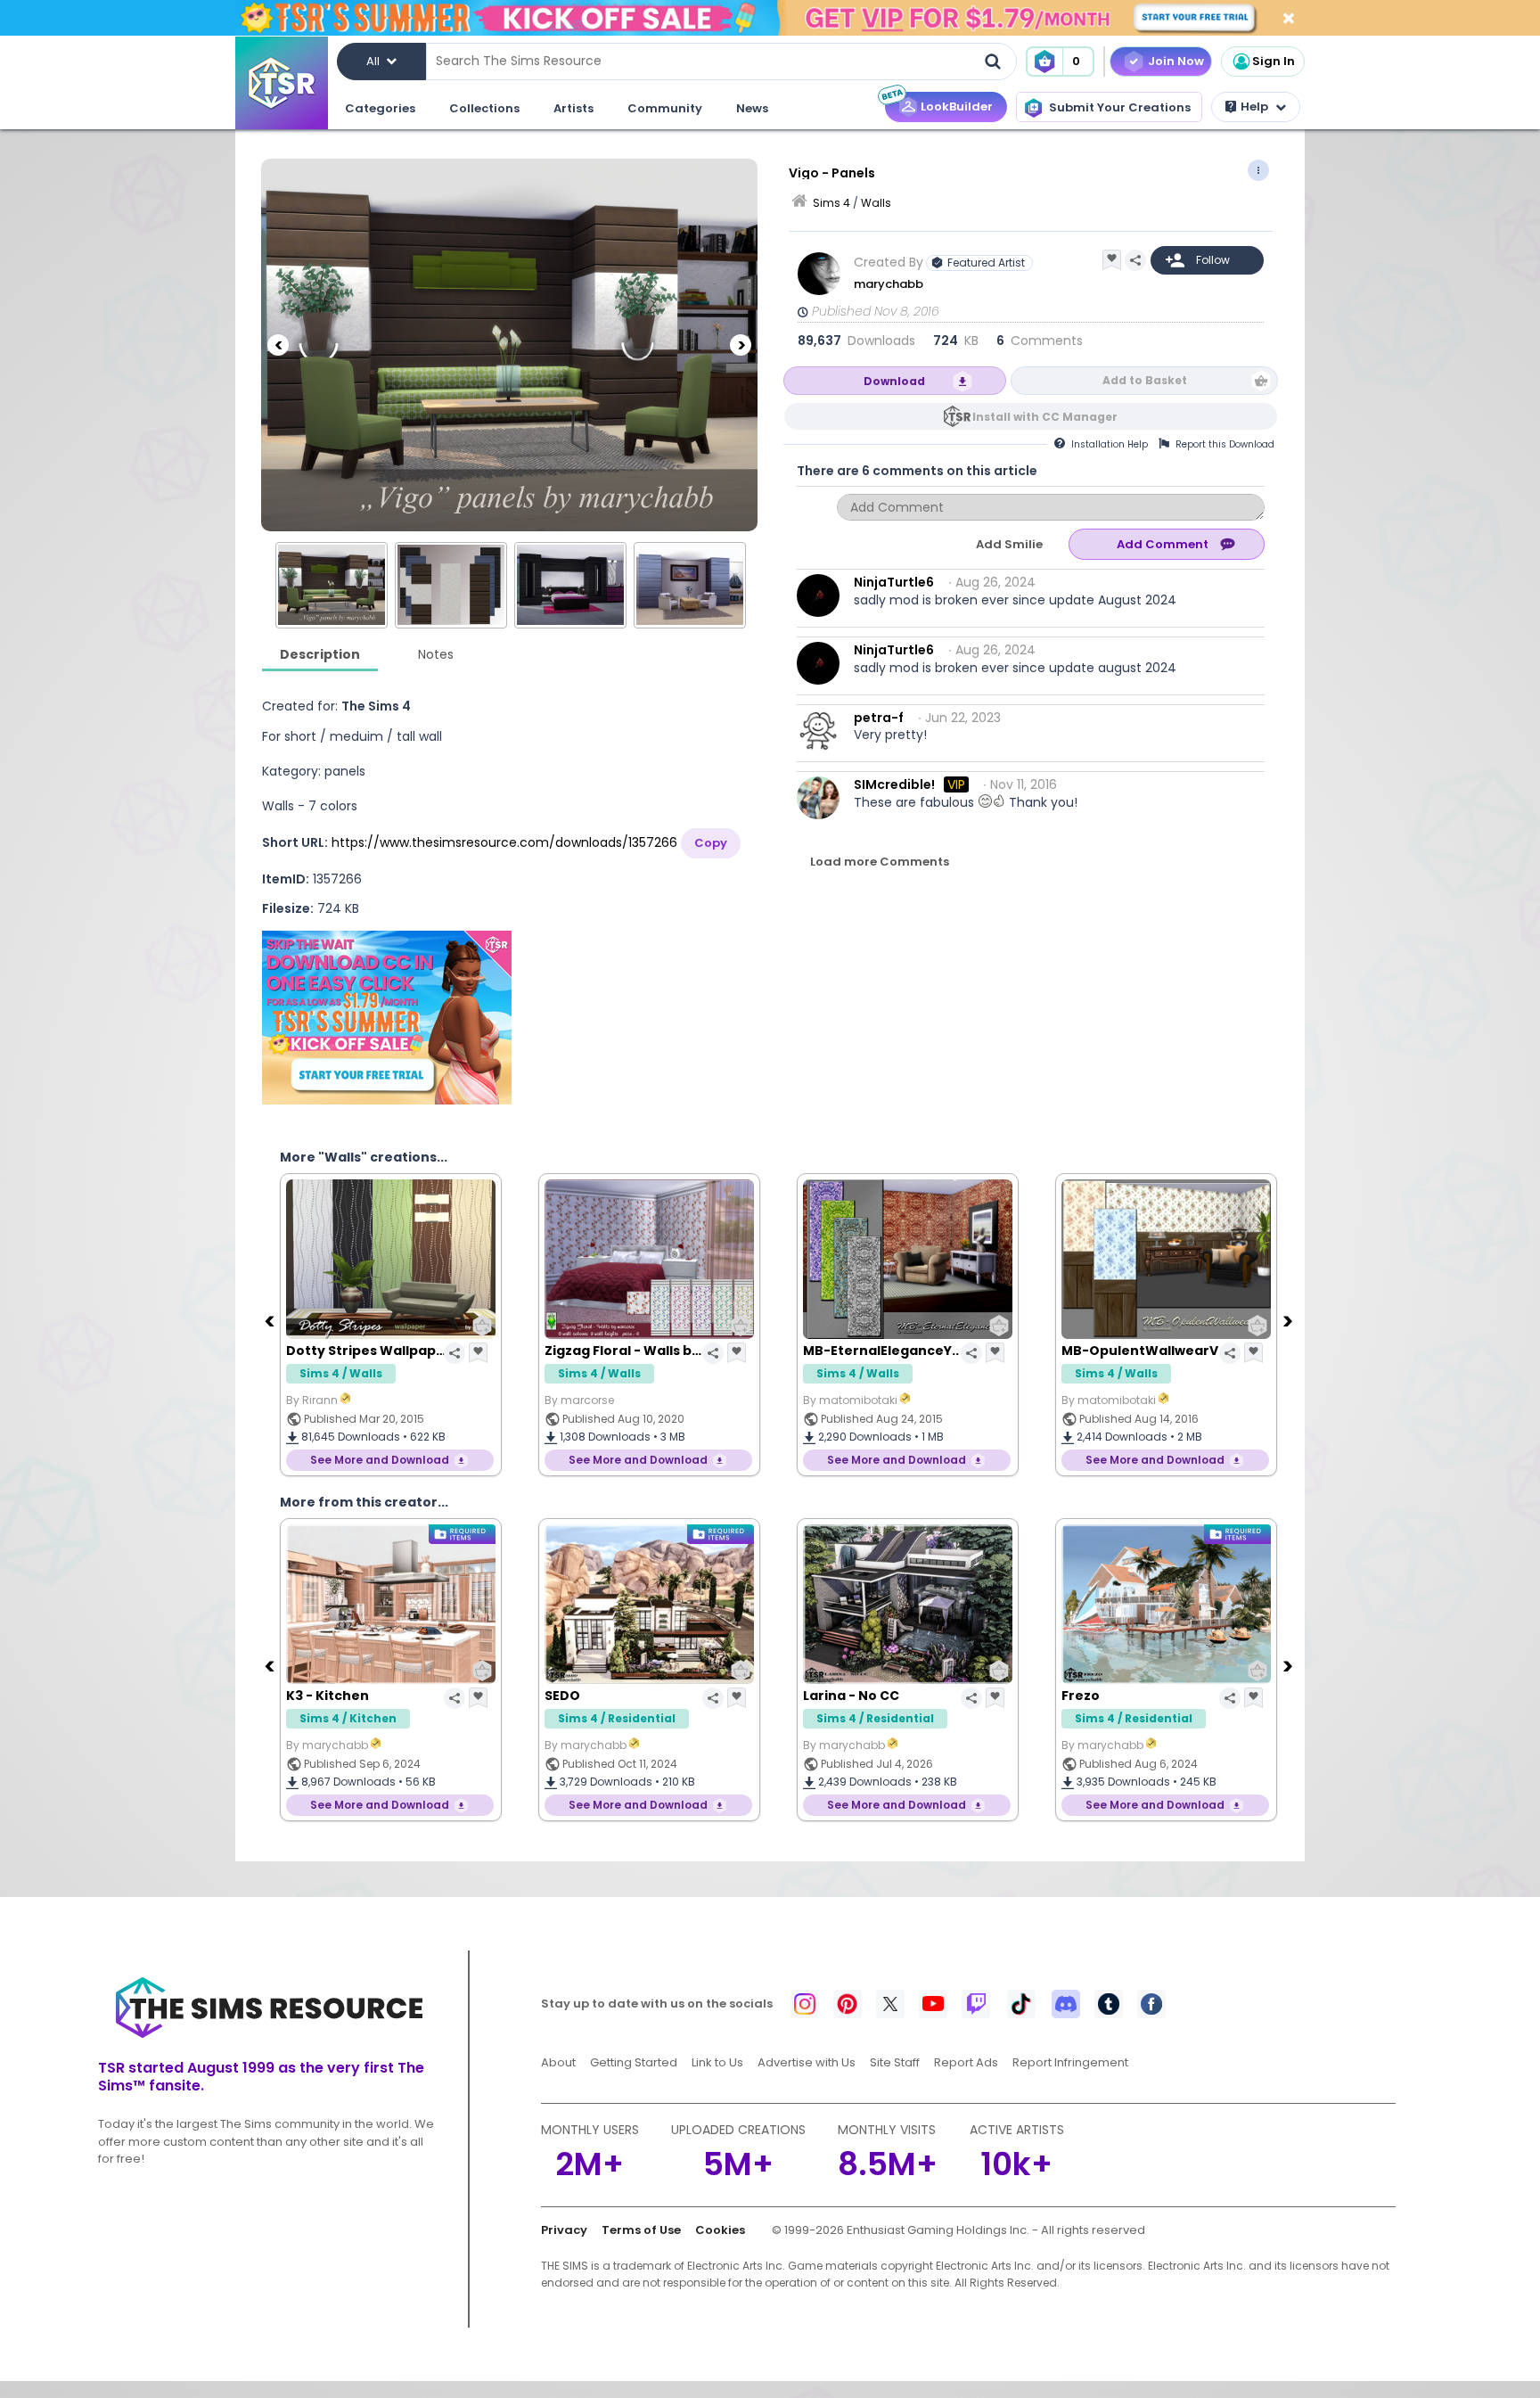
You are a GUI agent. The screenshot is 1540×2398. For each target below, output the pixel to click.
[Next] (741, 345)
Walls (876, 203)
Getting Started (634, 2062)
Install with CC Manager (1045, 417)
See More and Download (380, 1460)
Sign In (1274, 61)
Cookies (720, 2230)
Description (320, 654)
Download (894, 381)
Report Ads (966, 2062)
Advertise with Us (807, 2062)
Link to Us (717, 2062)
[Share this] (1135, 260)
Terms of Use (641, 2230)
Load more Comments (880, 862)
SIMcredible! (894, 784)
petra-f (879, 718)
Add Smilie (1009, 544)
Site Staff (895, 2062)
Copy (711, 843)
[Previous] (278, 345)
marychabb (889, 284)
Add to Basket (1145, 380)
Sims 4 (831, 203)
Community (665, 108)
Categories (380, 108)
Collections (484, 108)
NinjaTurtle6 (894, 582)
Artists (573, 108)
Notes (436, 654)
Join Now (1176, 61)
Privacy (564, 2230)
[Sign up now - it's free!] (387, 1018)
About (558, 2062)
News (752, 108)
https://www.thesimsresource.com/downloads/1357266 (504, 842)
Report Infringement (1070, 2062)
